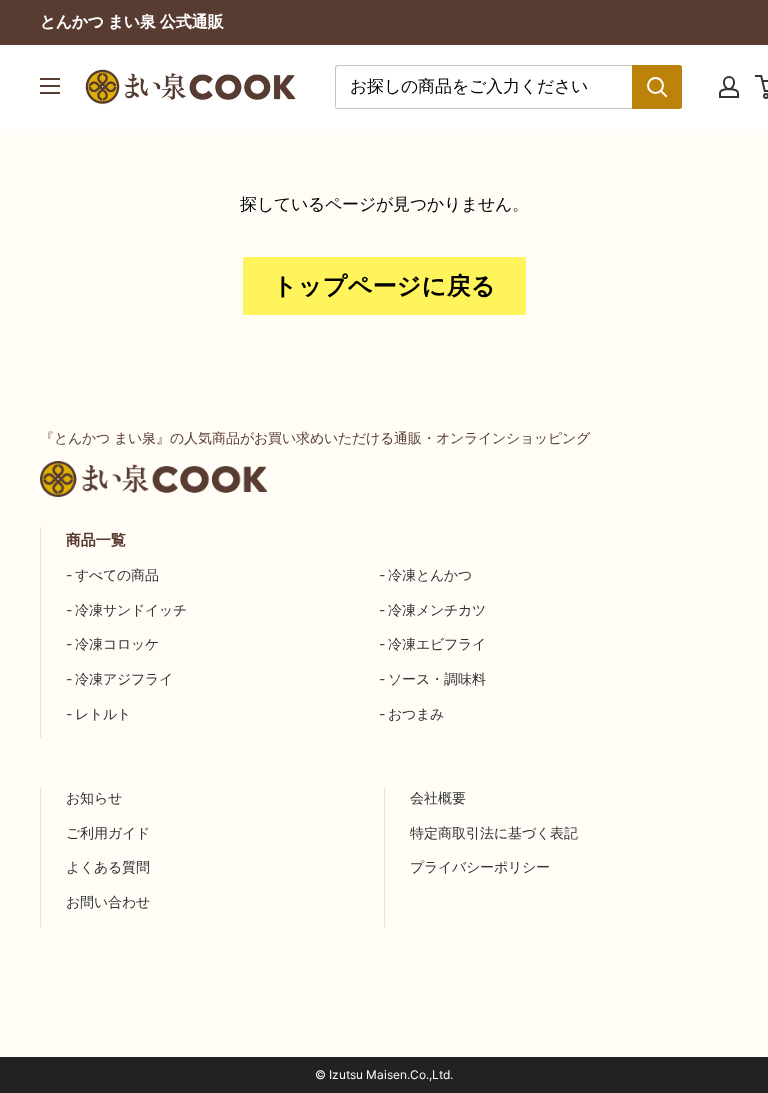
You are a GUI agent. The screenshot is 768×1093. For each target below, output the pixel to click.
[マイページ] (729, 87)
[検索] (657, 87)
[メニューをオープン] (50, 86)
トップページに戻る (384, 285)
